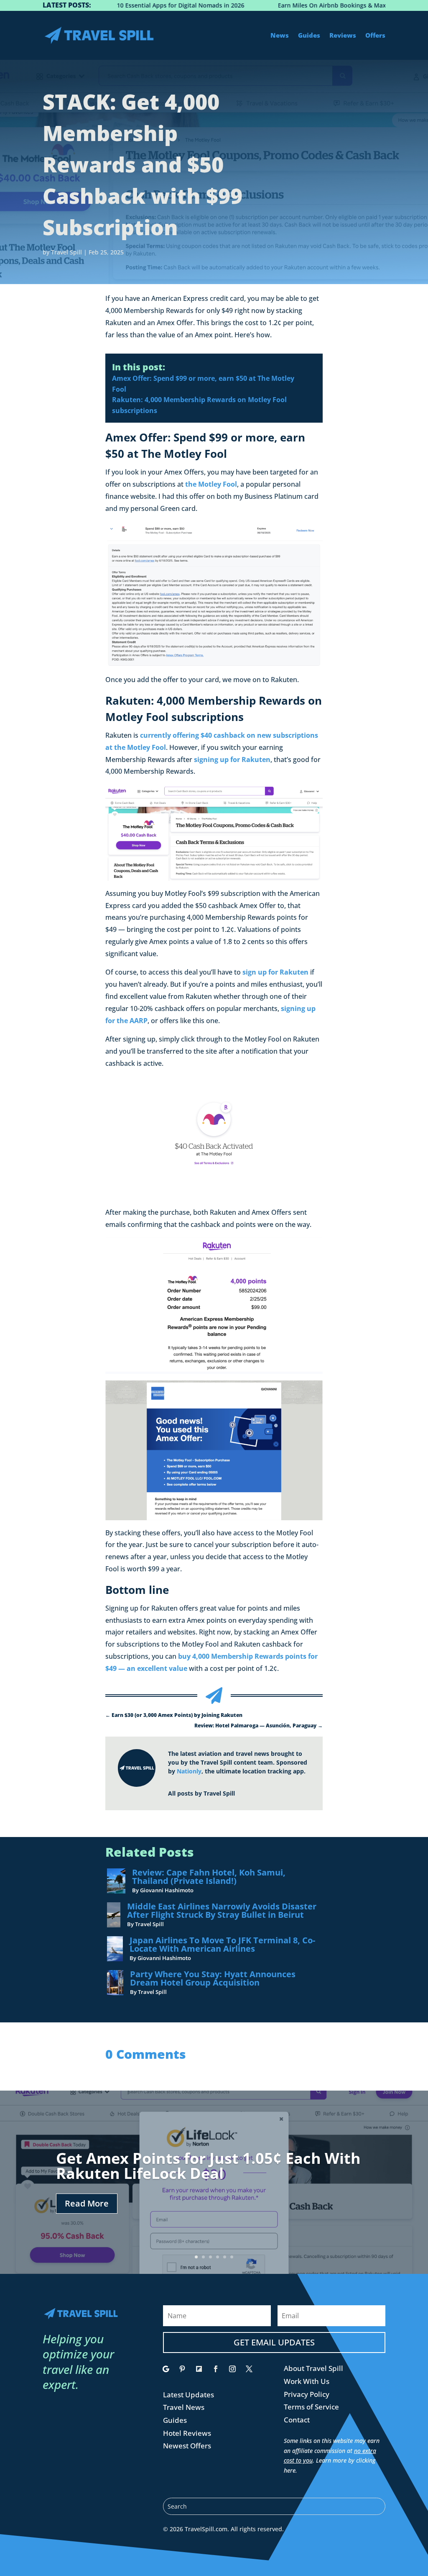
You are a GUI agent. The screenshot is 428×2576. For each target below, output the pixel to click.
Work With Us (307, 2381)
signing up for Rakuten (232, 759)
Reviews (343, 35)
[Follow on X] (249, 2369)
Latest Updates (189, 2395)
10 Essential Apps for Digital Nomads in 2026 (136, 5)
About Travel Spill (313, 2368)
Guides (309, 35)
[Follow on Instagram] (232, 2369)
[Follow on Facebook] (216, 2369)
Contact (297, 2420)
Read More (87, 2203)
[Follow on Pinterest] (182, 2369)
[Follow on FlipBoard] (199, 2369)
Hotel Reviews (187, 2433)
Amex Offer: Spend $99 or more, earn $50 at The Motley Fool (203, 384)
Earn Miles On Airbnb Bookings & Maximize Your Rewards (316, 5)
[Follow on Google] (166, 2369)
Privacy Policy (307, 2394)
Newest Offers (187, 2446)
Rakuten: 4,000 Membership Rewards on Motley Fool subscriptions (199, 405)
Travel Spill (66, 252)
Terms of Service (311, 2407)
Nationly (189, 1771)
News (280, 35)
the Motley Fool (211, 484)
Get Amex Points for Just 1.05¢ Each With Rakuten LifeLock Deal (208, 2166)
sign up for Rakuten (275, 972)
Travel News (184, 2407)
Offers (375, 35)
